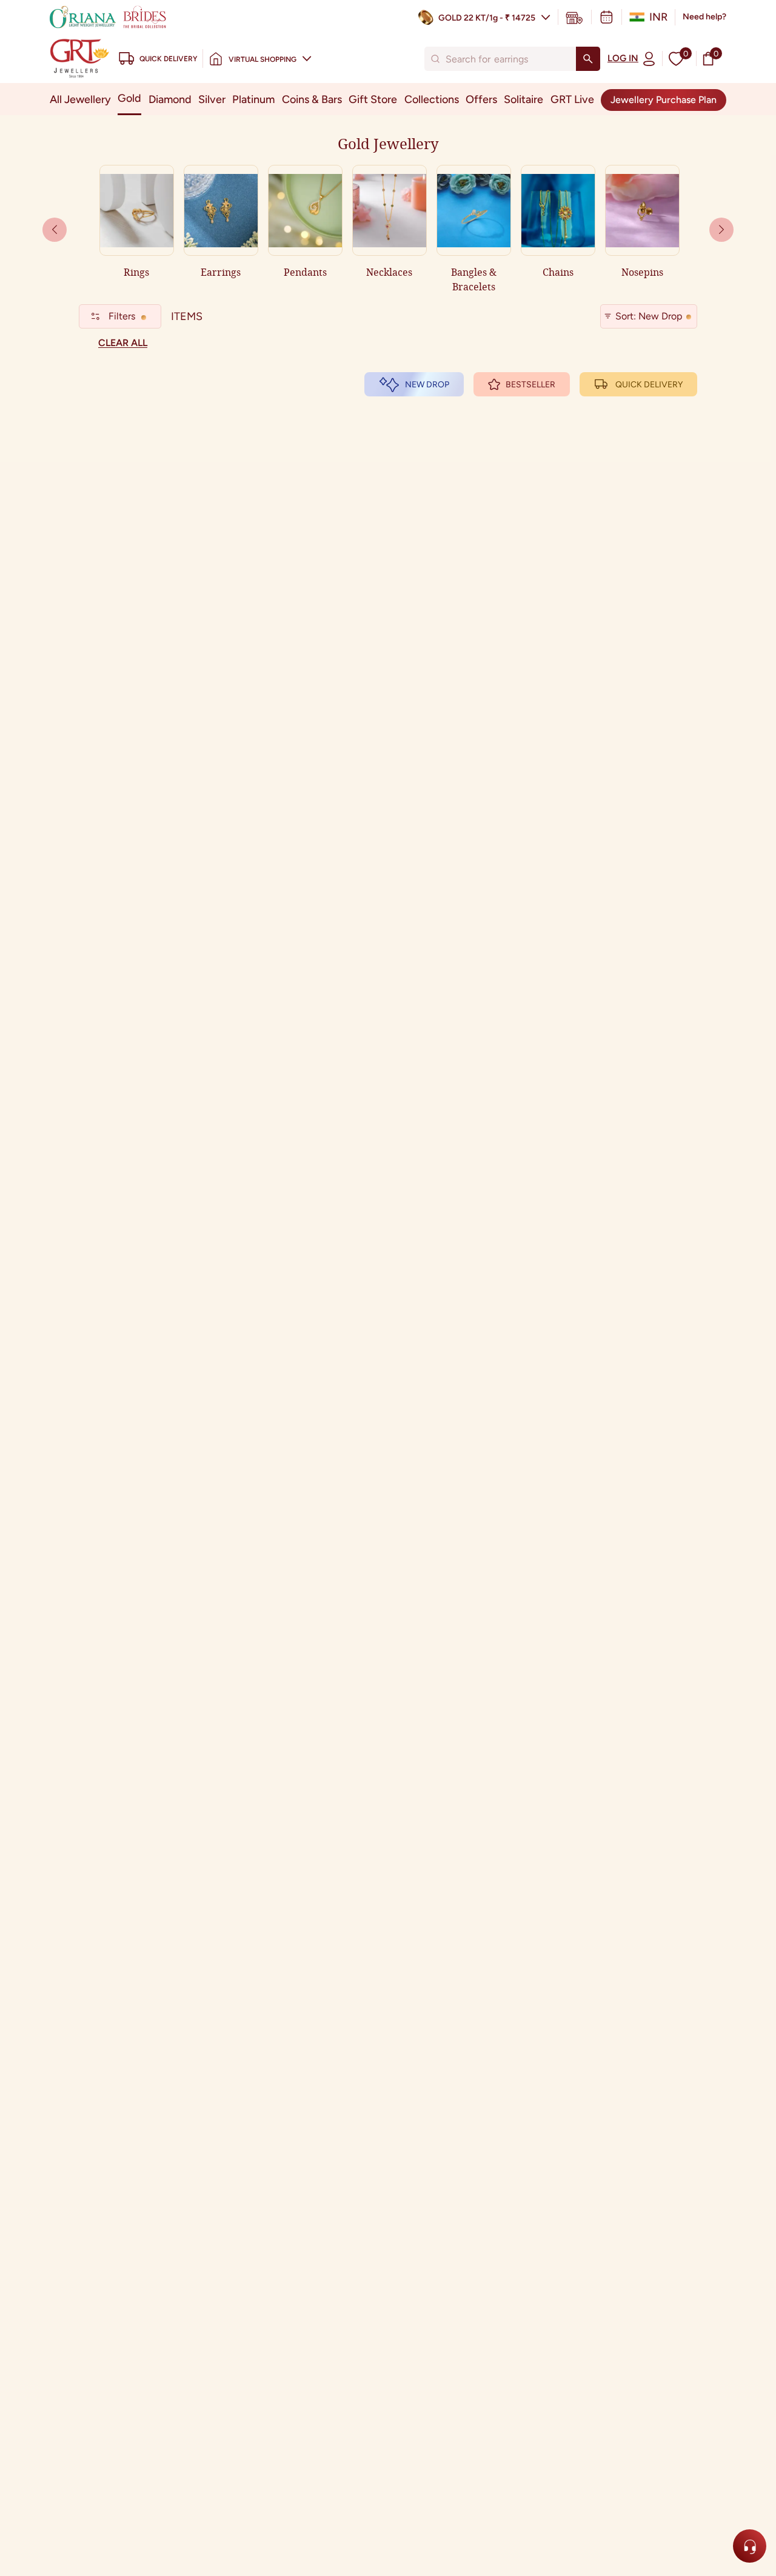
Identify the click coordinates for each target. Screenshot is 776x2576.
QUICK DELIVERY (649, 385)
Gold (129, 98)
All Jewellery (80, 99)
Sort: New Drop (649, 316)
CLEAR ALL (123, 343)
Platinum (253, 99)
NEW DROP (427, 385)
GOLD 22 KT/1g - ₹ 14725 (487, 18)
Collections (432, 99)
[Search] (588, 59)
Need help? (704, 17)
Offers (481, 99)
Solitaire (523, 99)
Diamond (170, 99)
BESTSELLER (530, 385)
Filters (122, 316)
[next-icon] (55, 230)
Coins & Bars (312, 99)
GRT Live (572, 99)
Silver (212, 99)
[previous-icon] (721, 230)
